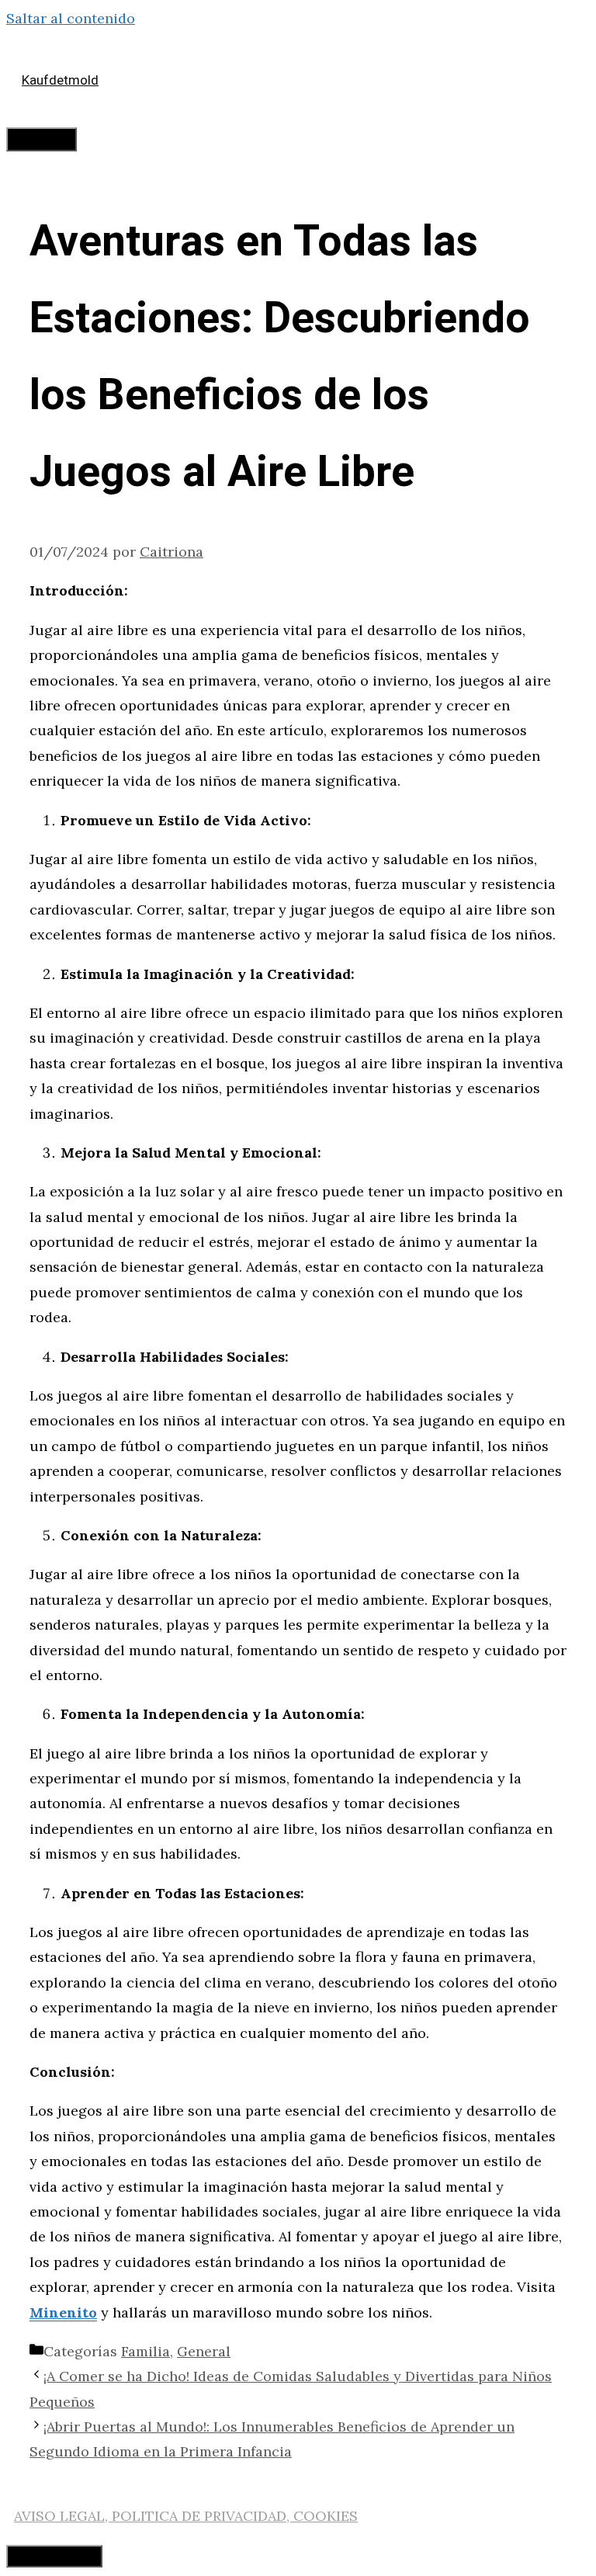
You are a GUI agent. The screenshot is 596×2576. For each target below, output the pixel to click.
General (204, 2351)
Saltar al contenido (71, 18)
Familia (146, 2351)
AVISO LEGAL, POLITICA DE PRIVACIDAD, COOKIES (186, 2516)
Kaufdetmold (60, 80)
